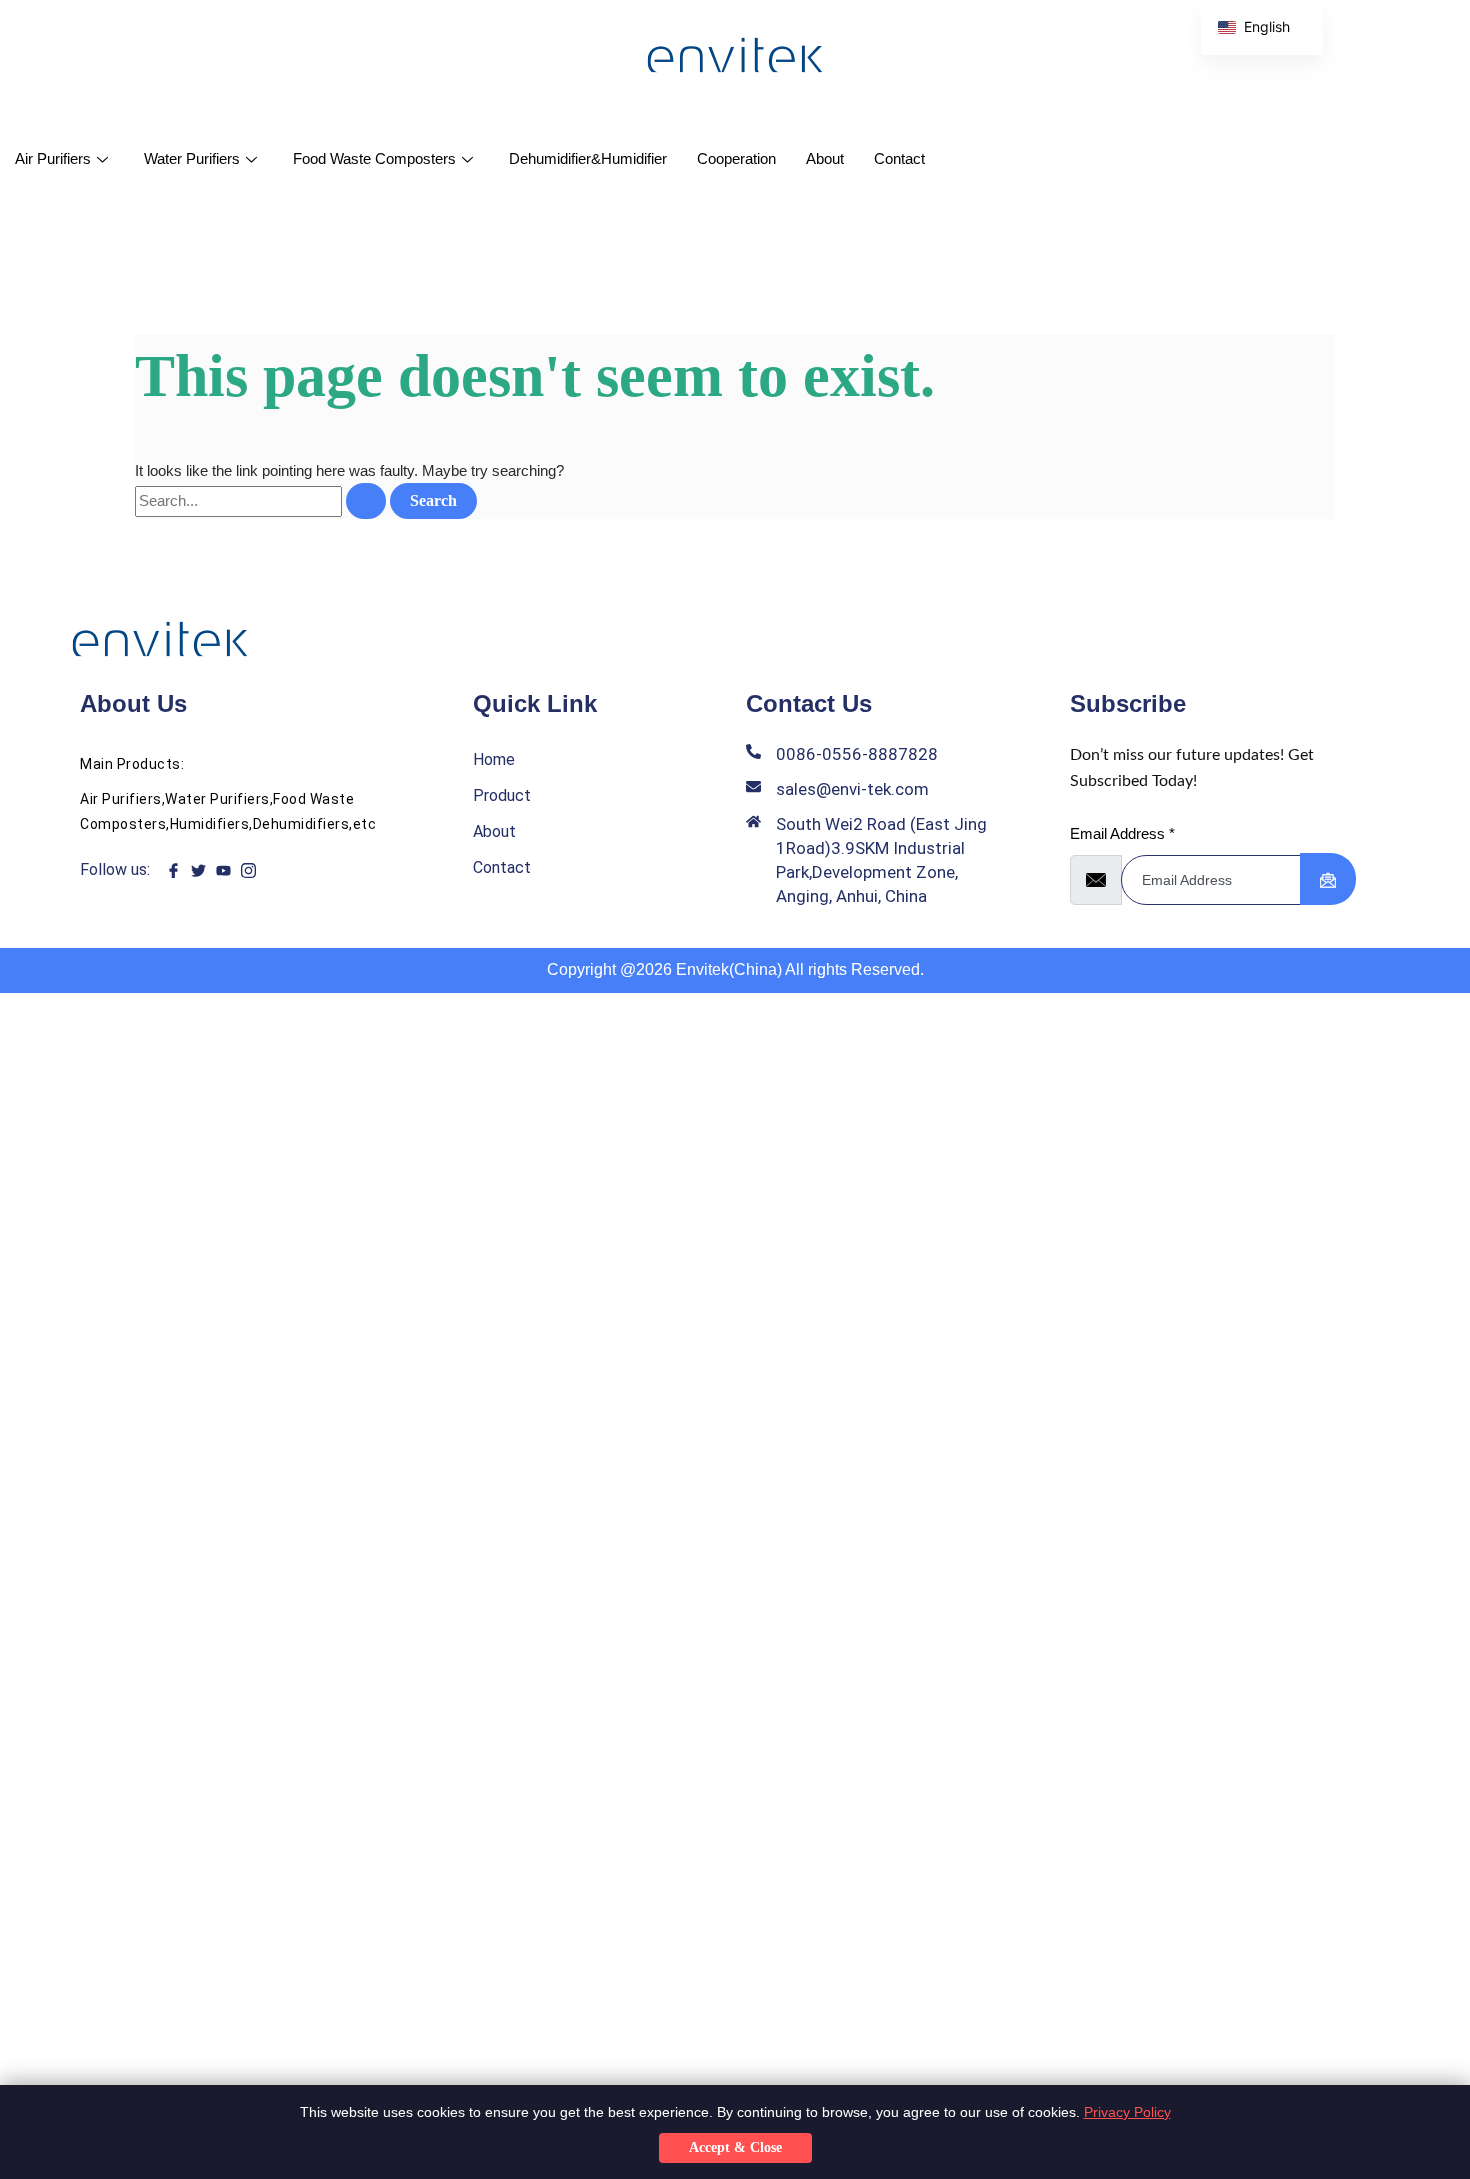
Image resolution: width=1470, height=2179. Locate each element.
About (825, 158)
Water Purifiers (192, 158)
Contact (899, 158)
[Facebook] (173, 870)
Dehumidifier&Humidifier (588, 158)
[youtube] (223, 870)
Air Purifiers (53, 158)
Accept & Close (735, 2147)
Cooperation (736, 158)
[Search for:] (262, 500)
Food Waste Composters (374, 158)
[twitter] (198, 870)
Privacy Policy (1127, 2112)
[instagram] (248, 870)
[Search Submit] (366, 501)
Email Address (1122, 833)
